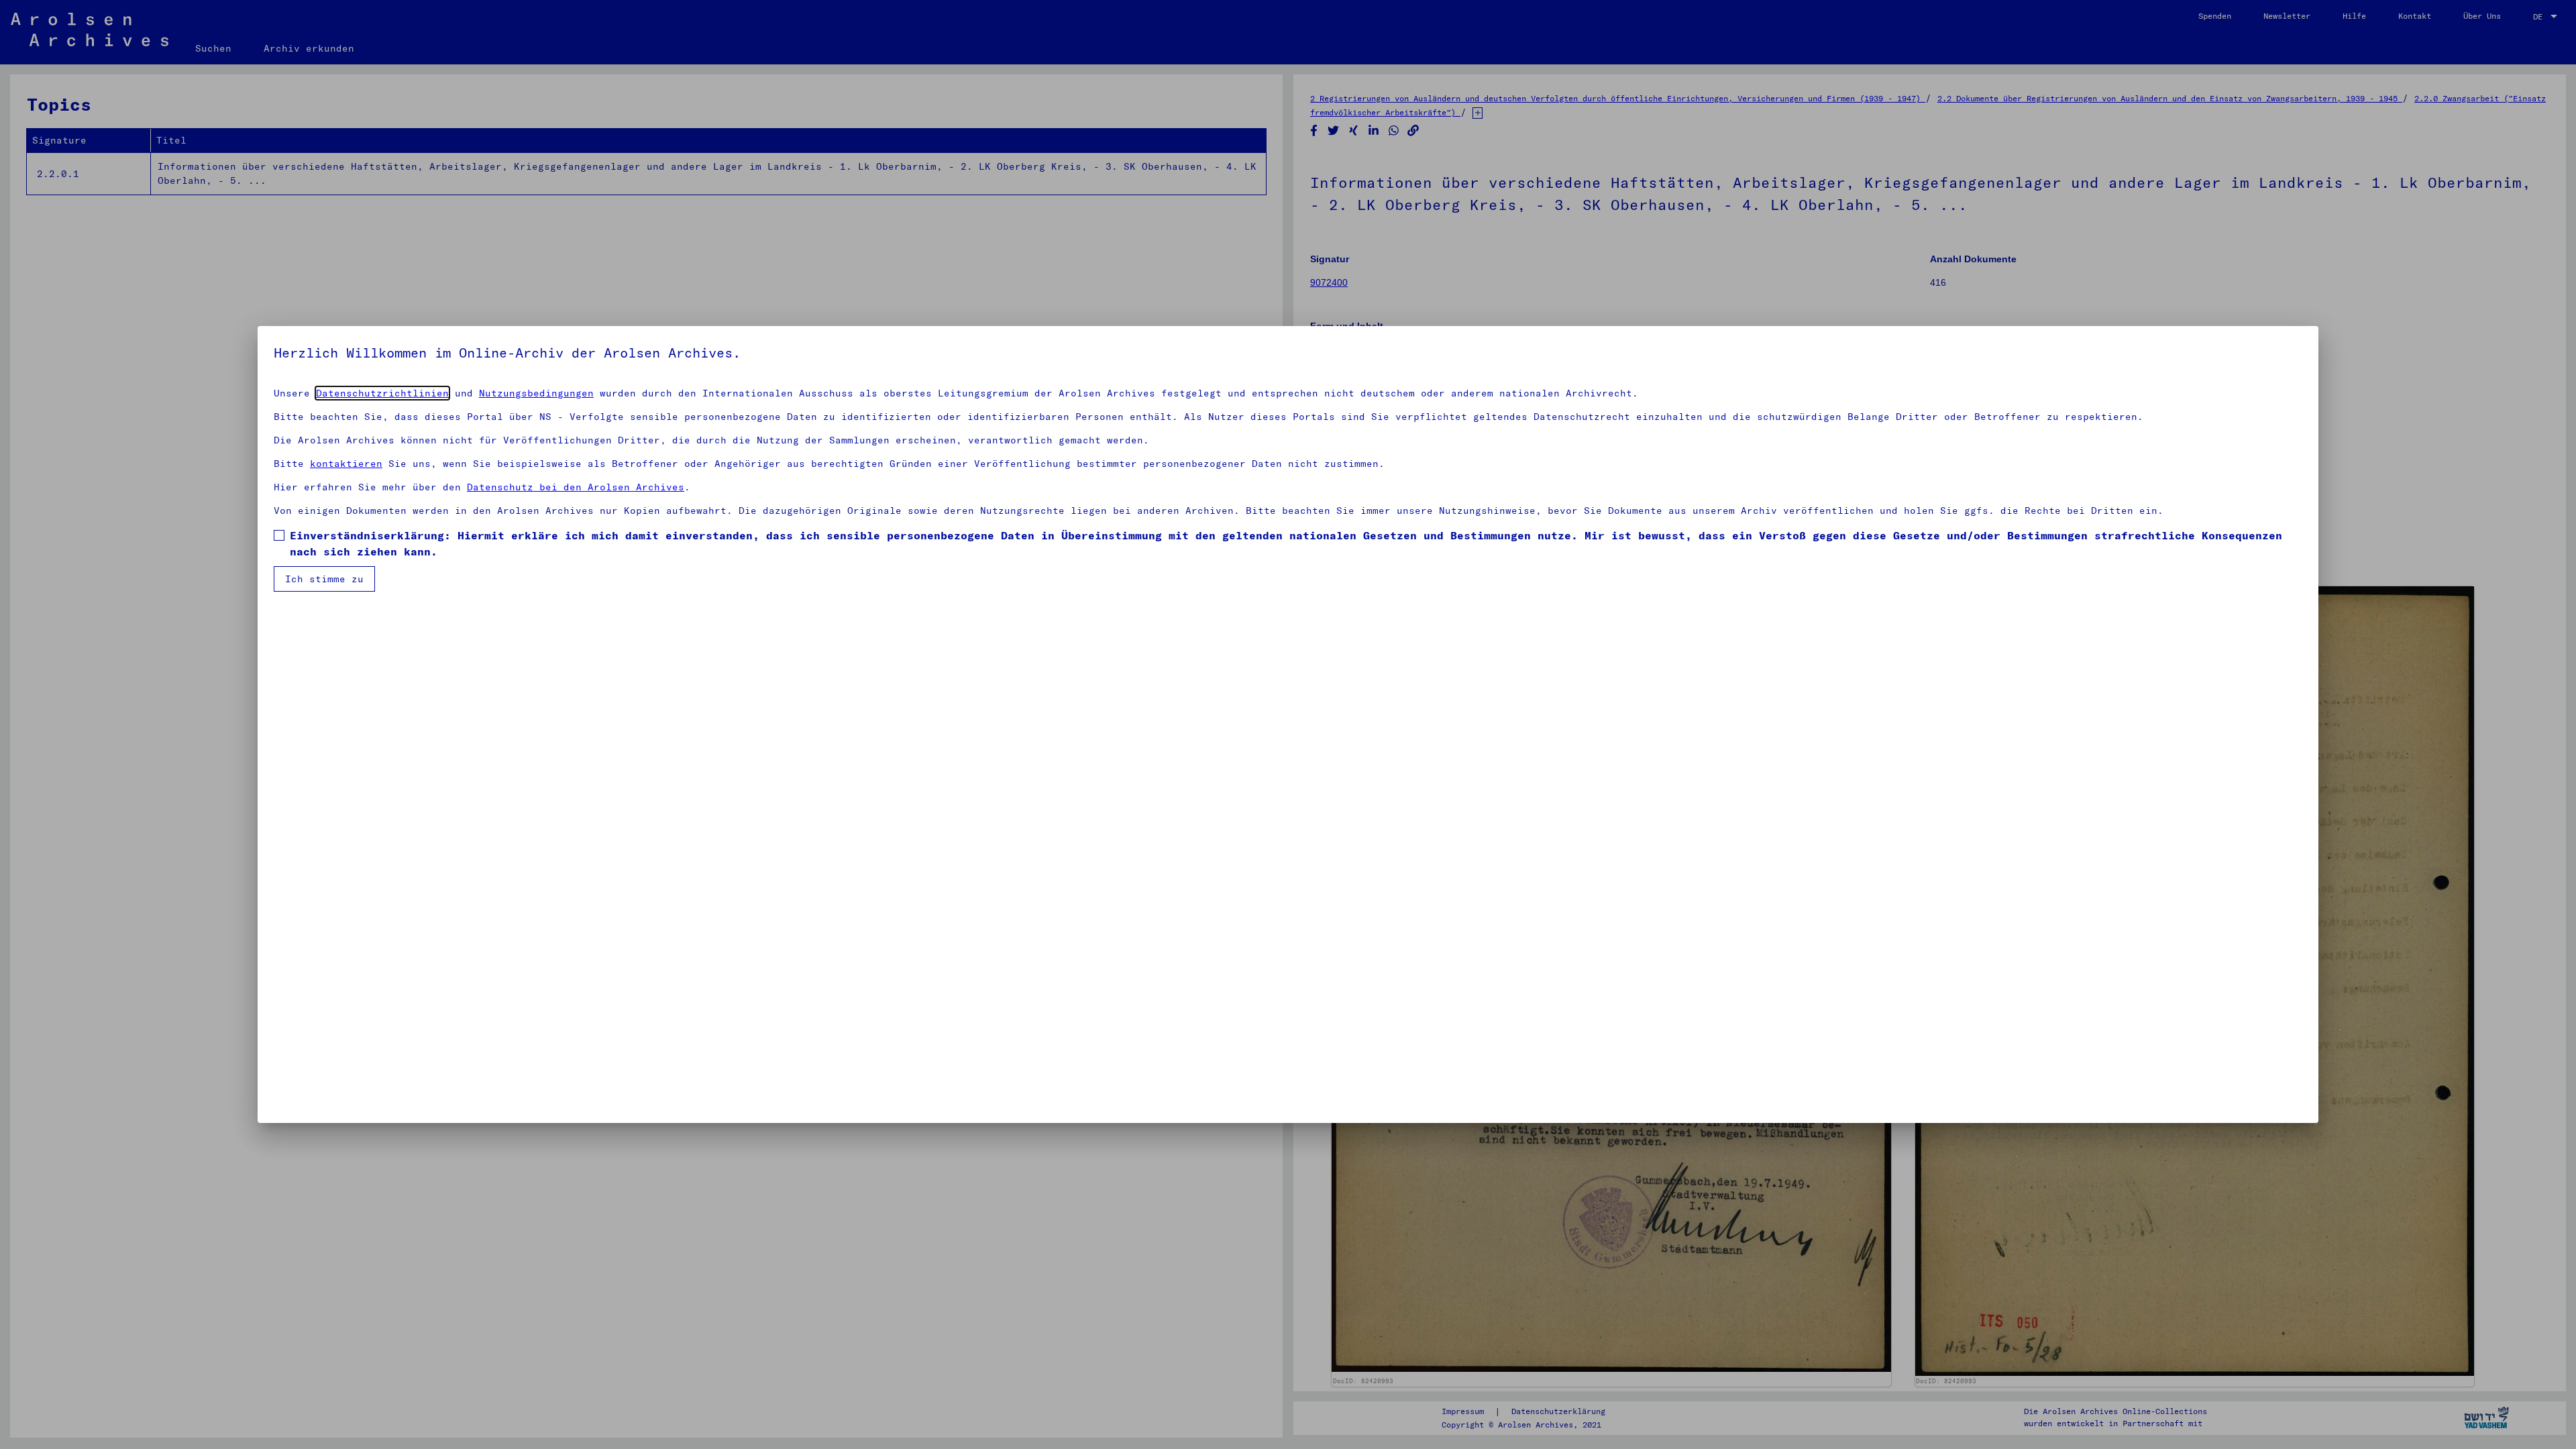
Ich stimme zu (324, 579)
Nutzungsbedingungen (536, 393)
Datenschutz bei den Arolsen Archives (576, 487)
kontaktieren (346, 464)
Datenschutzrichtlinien (382, 393)
